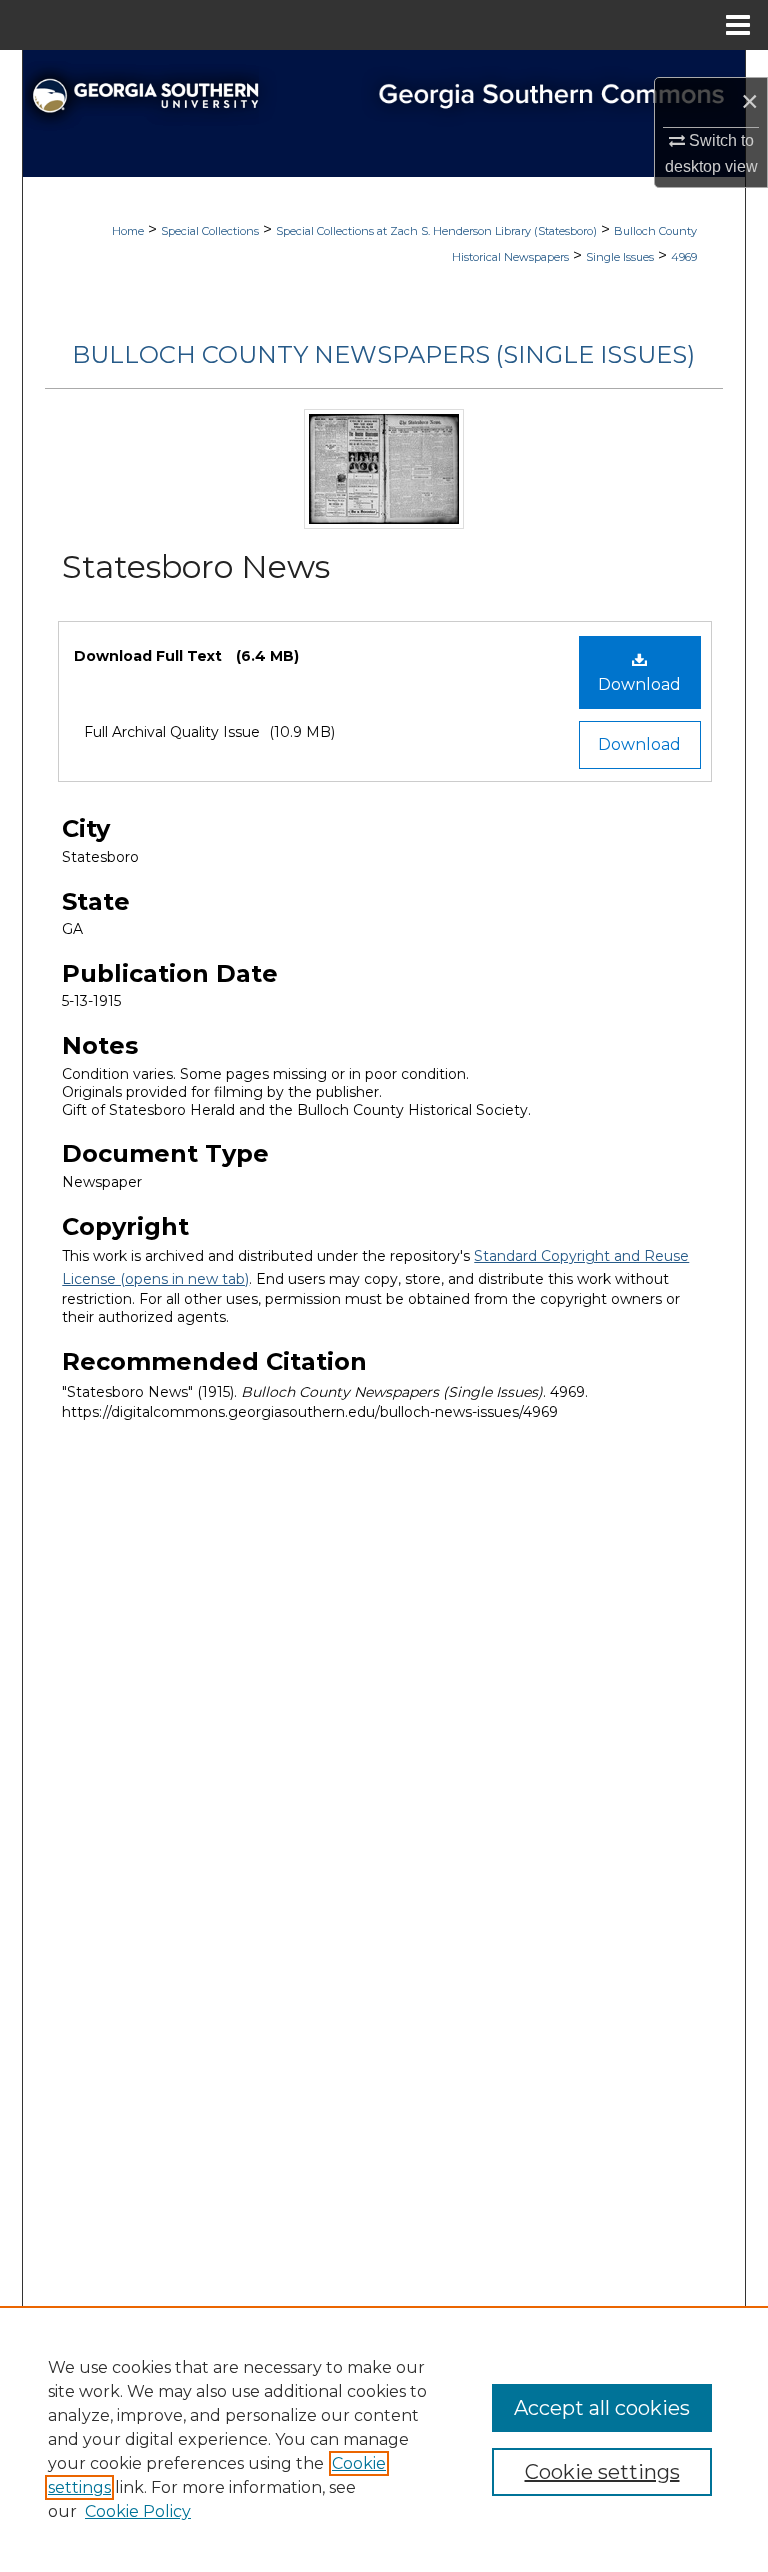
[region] (384, 2439)
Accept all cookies (602, 2408)
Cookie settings (602, 2472)
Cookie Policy (138, 2511)
